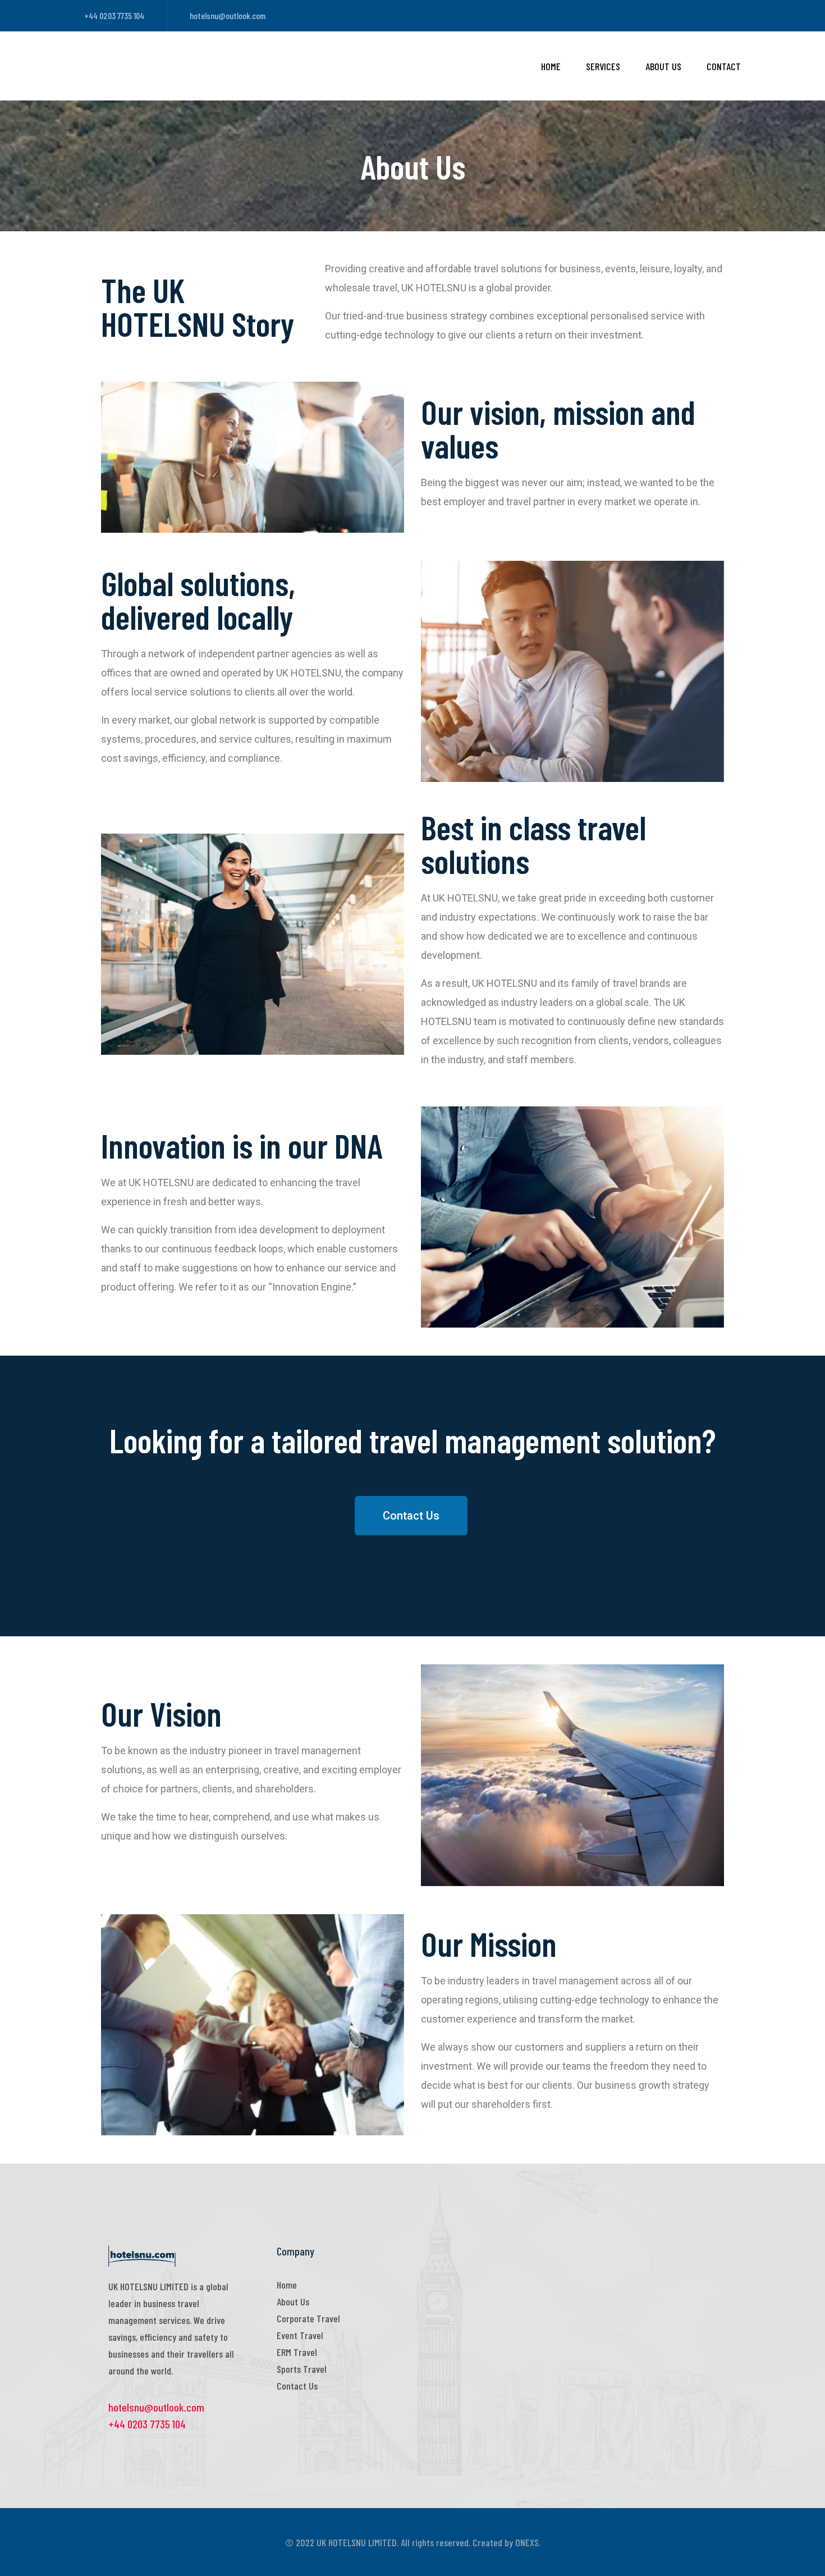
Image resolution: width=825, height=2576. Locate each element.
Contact (724, 66)
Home (551, 66)
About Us (663, 66)
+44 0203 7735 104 (114, 15)
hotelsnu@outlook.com (228, 15)
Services (603, 66)
